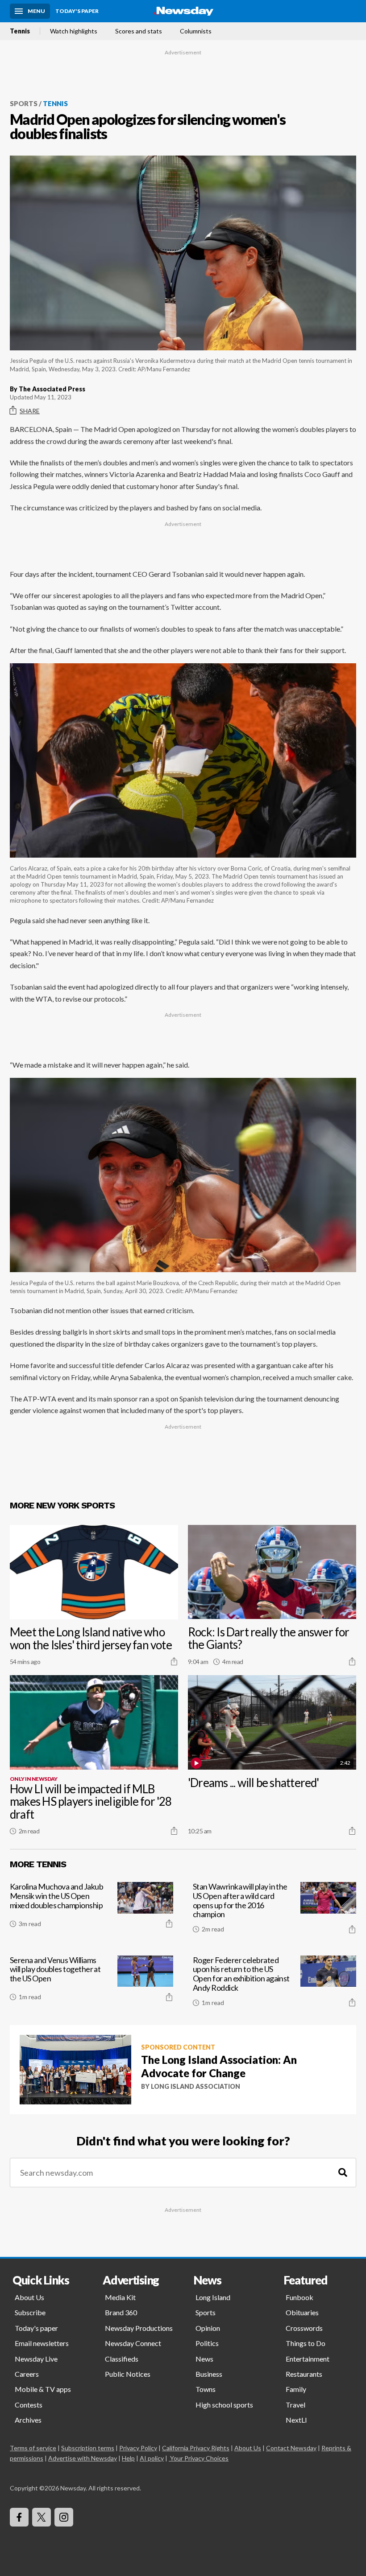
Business (209, 2374)
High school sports (224, 2405)
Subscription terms (88, 2448)
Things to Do (306, 2343)
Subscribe (30, 2312)
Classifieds (122, 2359)
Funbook (299, 2297)
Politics (207, 2343)
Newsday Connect (133, 2343)
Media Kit (120, 2297)
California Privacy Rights (196, 2448)
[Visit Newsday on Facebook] (19, 2517)
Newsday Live (36, 2359)
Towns (206, 2389)
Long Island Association (195, 2086)
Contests (29, 2405)
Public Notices (128, 2374)
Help (128, 2458)
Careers (27, 2374)
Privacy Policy (138, 2448)
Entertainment (308, 2359)
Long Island (213, 2297)
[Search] (343, 2173)
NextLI (296, 2420)
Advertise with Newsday (83, 2458)
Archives (28, 2420)
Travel (295, 2405)
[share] (174, 1661)
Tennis (20, 31)
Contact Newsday (291, 2448)
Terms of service (33, 2448)
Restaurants (304, 2374)
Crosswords (304, 2328)
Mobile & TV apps (43, 2389)
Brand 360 (121, 2312)
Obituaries (302, 2312)
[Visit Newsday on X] (42, 2517)
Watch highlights (74, 31)
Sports (24, 103)
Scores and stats (139, 31)
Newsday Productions (139, 2328)
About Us (29, 2297)
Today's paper (36, 2328)
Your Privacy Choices (199, 2458)
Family (296, 2389)
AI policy (152, 2458)
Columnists (196, 31)
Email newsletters (42, 2343)
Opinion (208, 2328)
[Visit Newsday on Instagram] (64, 2517)
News (204, 2359)
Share (30, 411)
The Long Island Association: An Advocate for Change (219, 2066)
